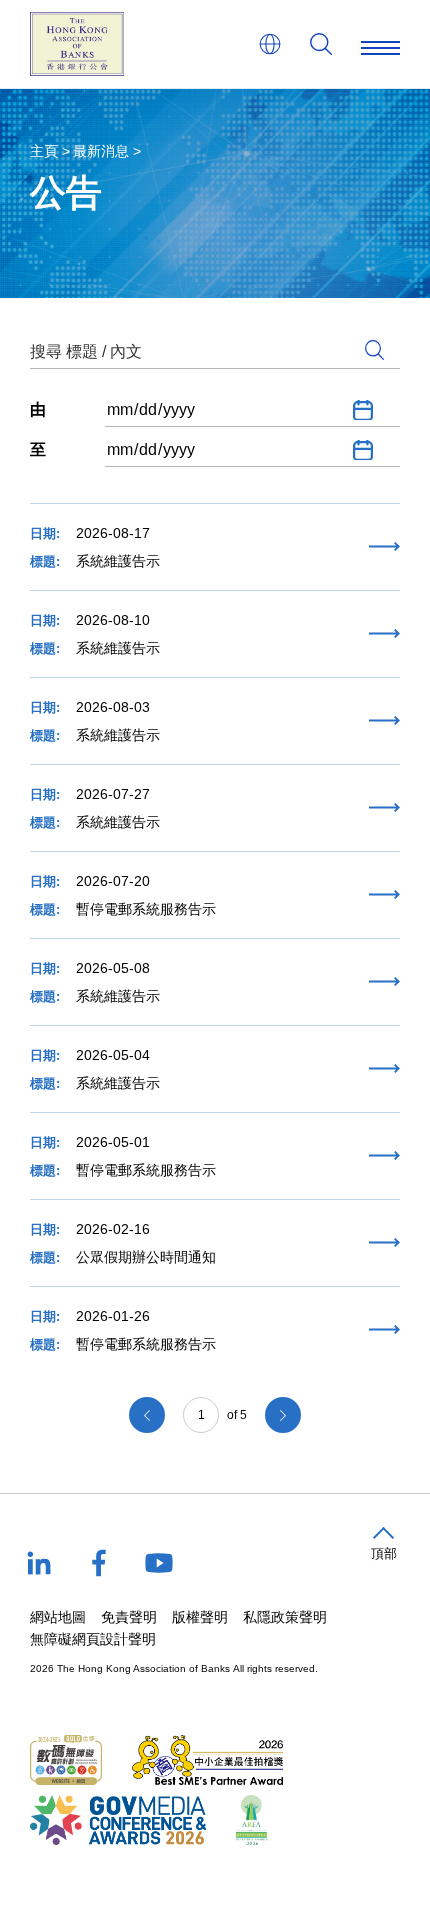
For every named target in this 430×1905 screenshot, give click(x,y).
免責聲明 (129, 1617)
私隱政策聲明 (285, 1617)
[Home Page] (77, 44)
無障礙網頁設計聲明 (93, 1639)
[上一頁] (147, 1415)
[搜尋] (321, 44)
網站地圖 (58, 1617)
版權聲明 (200, 1617)
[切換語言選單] (270, 44)
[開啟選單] (380, 44)
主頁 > (50, 151)
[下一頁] (283, 1415)
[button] (383, 1544)
